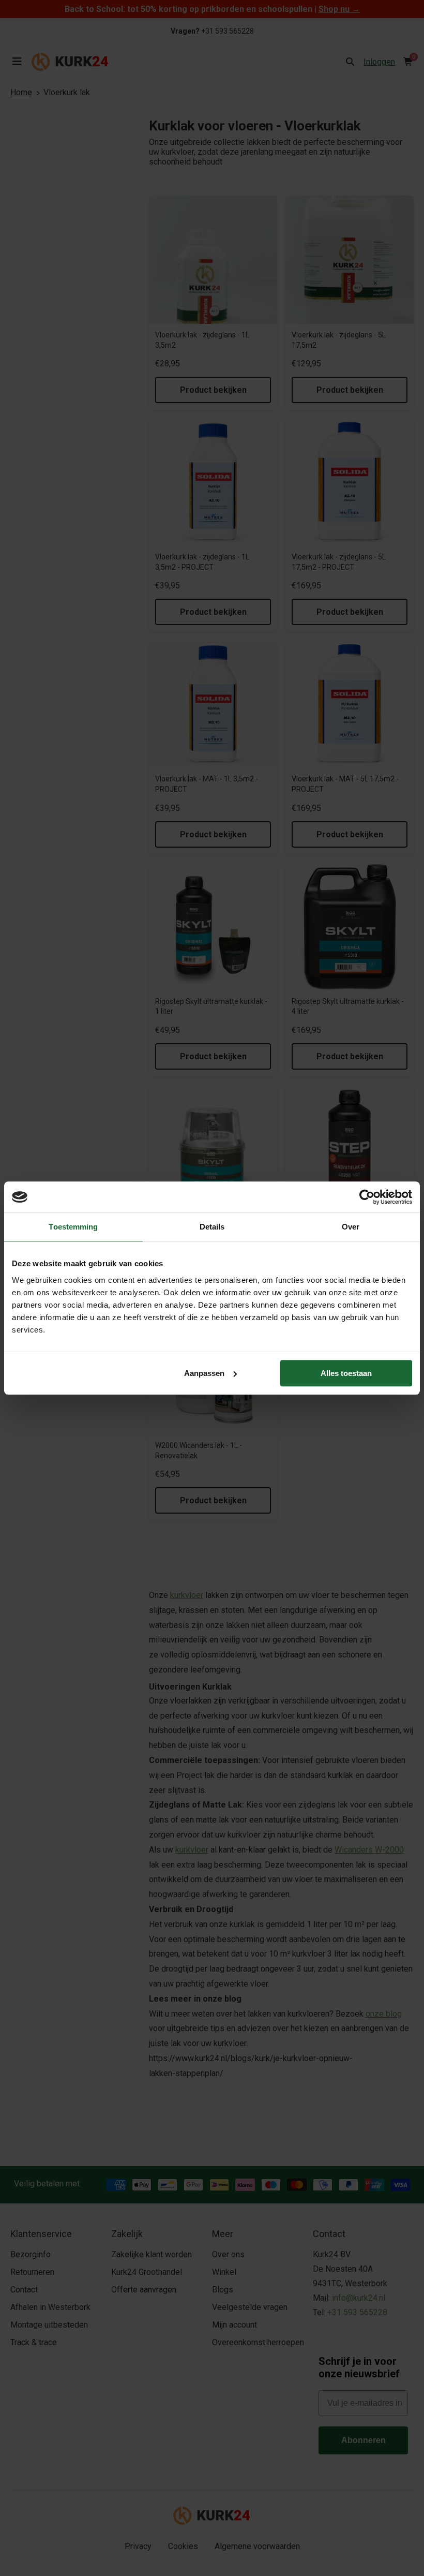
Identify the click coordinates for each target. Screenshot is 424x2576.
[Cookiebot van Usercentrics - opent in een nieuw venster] (367, 1197)
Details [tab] (212, 1227)
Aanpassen (204, 1373)
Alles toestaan (346, 1373)
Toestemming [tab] (73, 1227)
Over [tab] (351, 1227)
